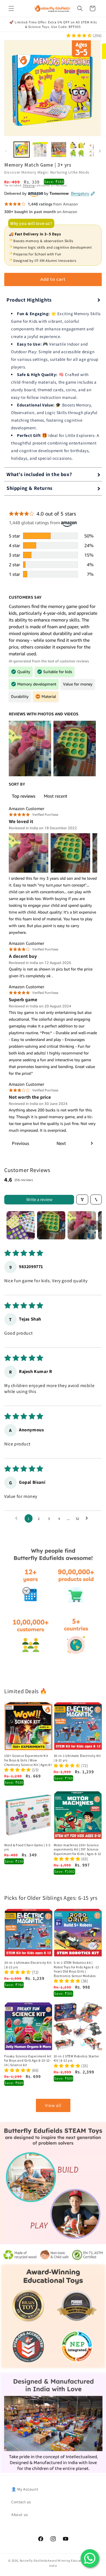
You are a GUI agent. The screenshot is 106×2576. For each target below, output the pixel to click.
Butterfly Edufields (34, 2560)
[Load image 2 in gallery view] (40, 150)
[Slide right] (100, 151)
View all (53, 2105)
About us (20, 2515)
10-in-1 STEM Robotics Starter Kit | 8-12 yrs (76, 2058)
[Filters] (82, 1199)
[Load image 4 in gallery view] (77, 150)
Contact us (21, 2502)
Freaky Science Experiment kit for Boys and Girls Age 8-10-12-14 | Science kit (28, 2060)
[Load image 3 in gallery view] (59, 150)
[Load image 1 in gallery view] (22, 150)
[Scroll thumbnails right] (95, 1225)
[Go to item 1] (21, 1225)
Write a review (39, 1199)
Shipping (29, 185)
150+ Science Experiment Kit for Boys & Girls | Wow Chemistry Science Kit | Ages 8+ (28, 1760)
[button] (11, 8)
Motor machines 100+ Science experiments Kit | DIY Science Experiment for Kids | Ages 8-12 (78, 1849)
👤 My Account (25, 2489)
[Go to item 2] (51, 1225)
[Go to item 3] (82, 1225)
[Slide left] (6, 151)
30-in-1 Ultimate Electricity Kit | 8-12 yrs (77, 1758)
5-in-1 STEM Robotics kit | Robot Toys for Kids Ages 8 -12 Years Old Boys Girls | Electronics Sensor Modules (76, 1969)
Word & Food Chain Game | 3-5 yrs (27, 1847)
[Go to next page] (88, 1518)
